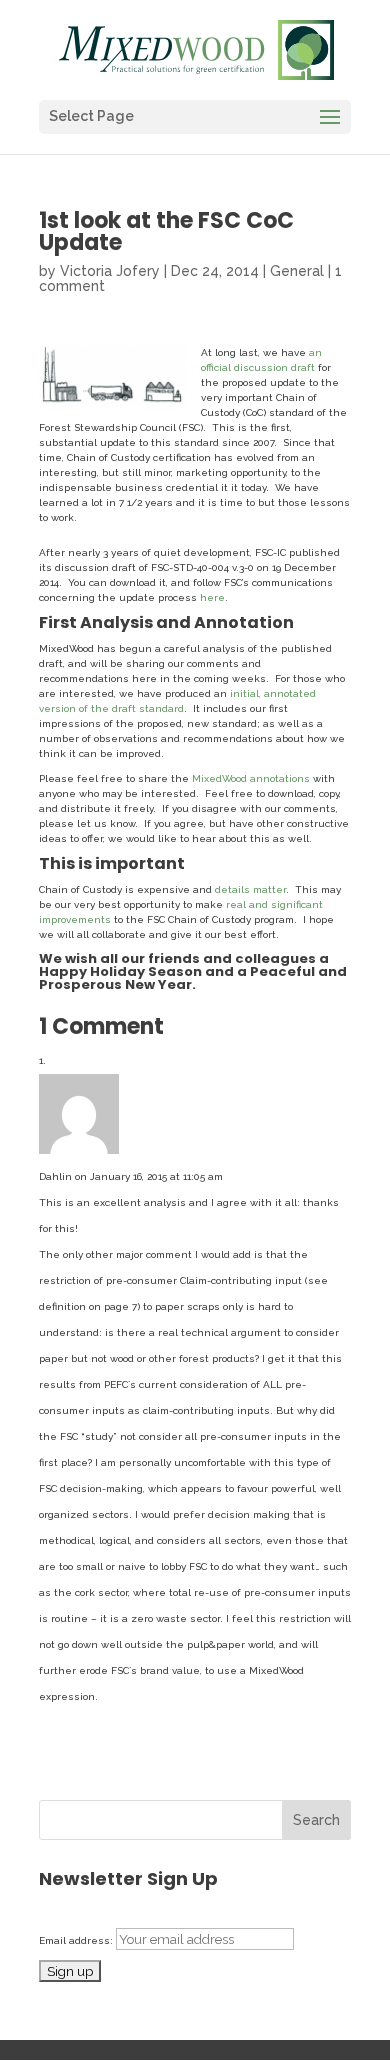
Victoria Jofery (110, 271)
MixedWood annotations (251, 778)
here (212, 597)
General (297, 271)
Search (316, 1820)
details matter (250, 889)
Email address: (77, 1940)
